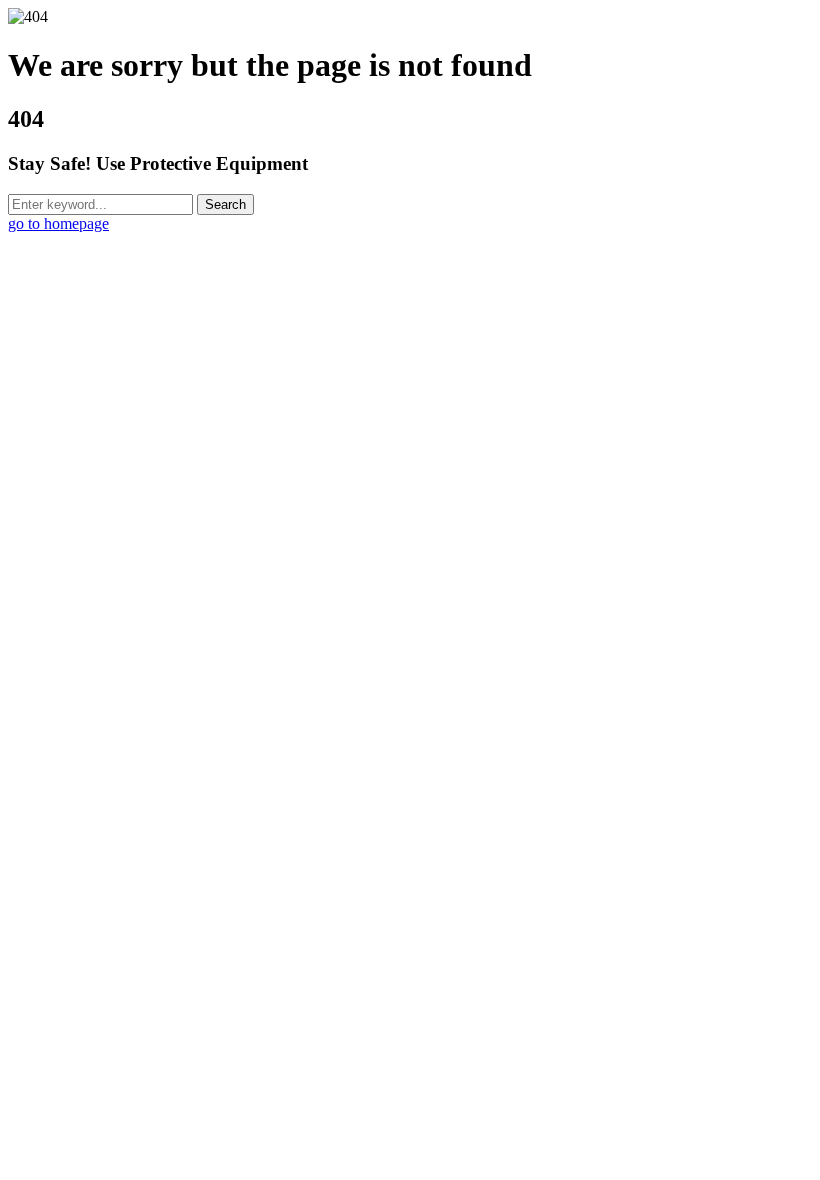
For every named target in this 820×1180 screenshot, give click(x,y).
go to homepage (58, 223)
